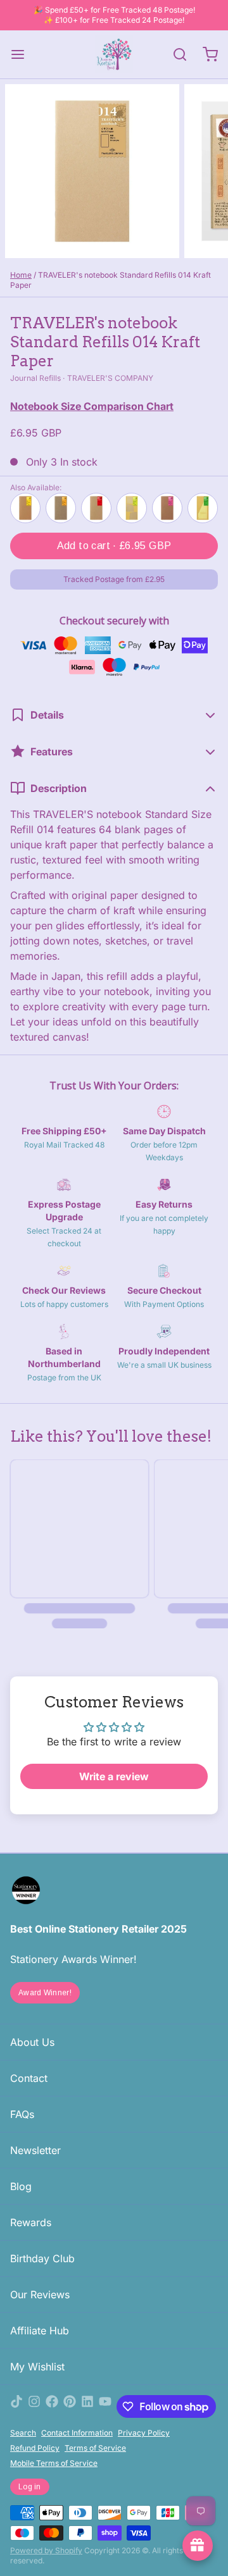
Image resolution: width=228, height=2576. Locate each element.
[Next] (205, 508)
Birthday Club (42, 2258)
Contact (29, 2078)
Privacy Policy (144, 2433)
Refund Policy (35, 2448)
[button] (114, 546)
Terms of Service (95, 2448)
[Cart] (205, 54)
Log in (30, 2487)
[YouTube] (105, 2406)
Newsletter (35, 2150)
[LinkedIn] (87, 2406)
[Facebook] (52, 2406)
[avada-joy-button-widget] (198, 2546)
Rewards (31, 2222)
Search (23, 2433)
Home (21, 275)
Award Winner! (45, 1993)
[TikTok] (16, 2406)
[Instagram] (34, 2406)
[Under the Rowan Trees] (114, 54)
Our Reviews (40, 2294)
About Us (32, 2042)
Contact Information (77, 2433)
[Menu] (23, 54)
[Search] (175, 54)
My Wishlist (37, 2367)
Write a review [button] (114, 1776)
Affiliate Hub (40, 2331)
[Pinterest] (70, 2406)
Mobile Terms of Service (54, 2463)
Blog (21, 2186)
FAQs (22, 2114)
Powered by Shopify (46, 2550)
